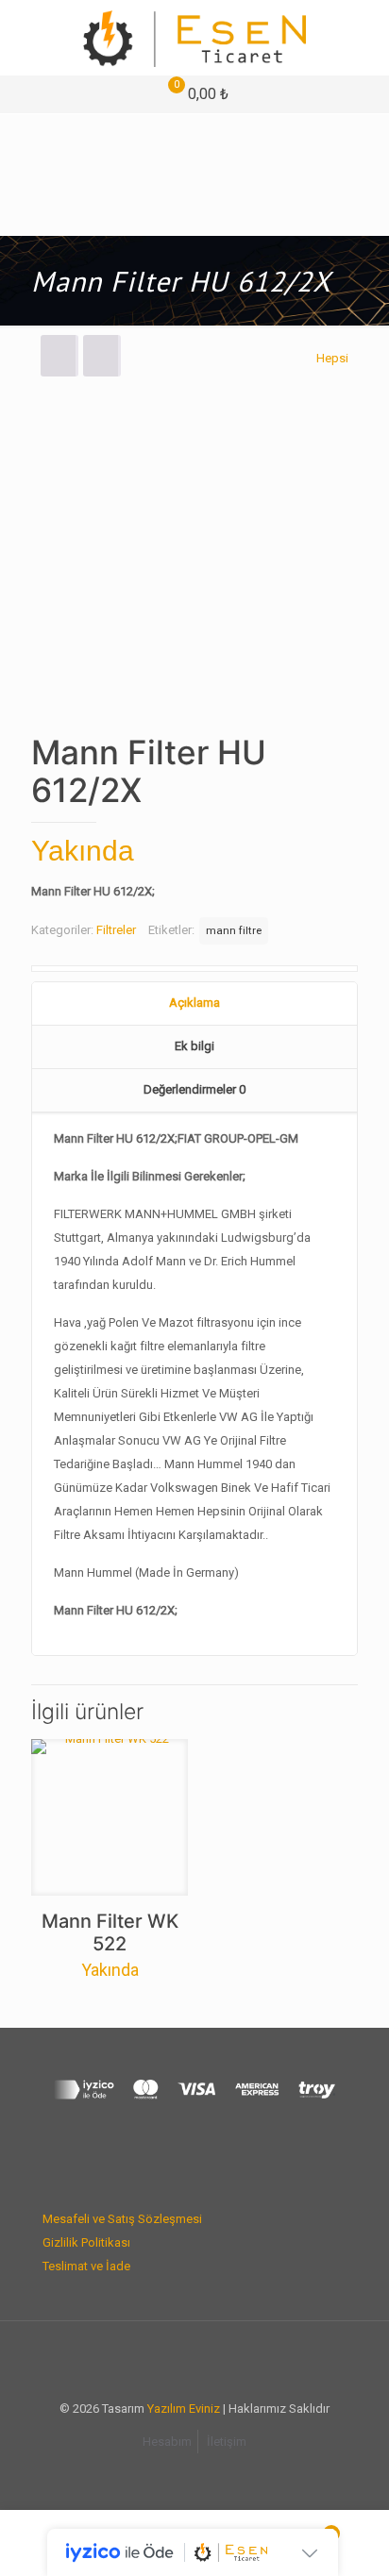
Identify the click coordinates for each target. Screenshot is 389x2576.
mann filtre (234, 930)
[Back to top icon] (194, 2360)
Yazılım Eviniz (184, 2409)
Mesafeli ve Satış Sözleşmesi (122, 2219)
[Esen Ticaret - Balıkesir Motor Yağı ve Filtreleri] (194, 38)
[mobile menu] (364, 38)
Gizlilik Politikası (86, 2242)
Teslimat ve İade (86, 2266)
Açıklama (194, 1003)
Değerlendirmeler (194, 1089)
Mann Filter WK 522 (110, 1932)
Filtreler (116, 930)
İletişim (227, 2442)
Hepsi (332, 358)
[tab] (194, 1004)
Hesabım (167, 2442)
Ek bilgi (194, 1046)
